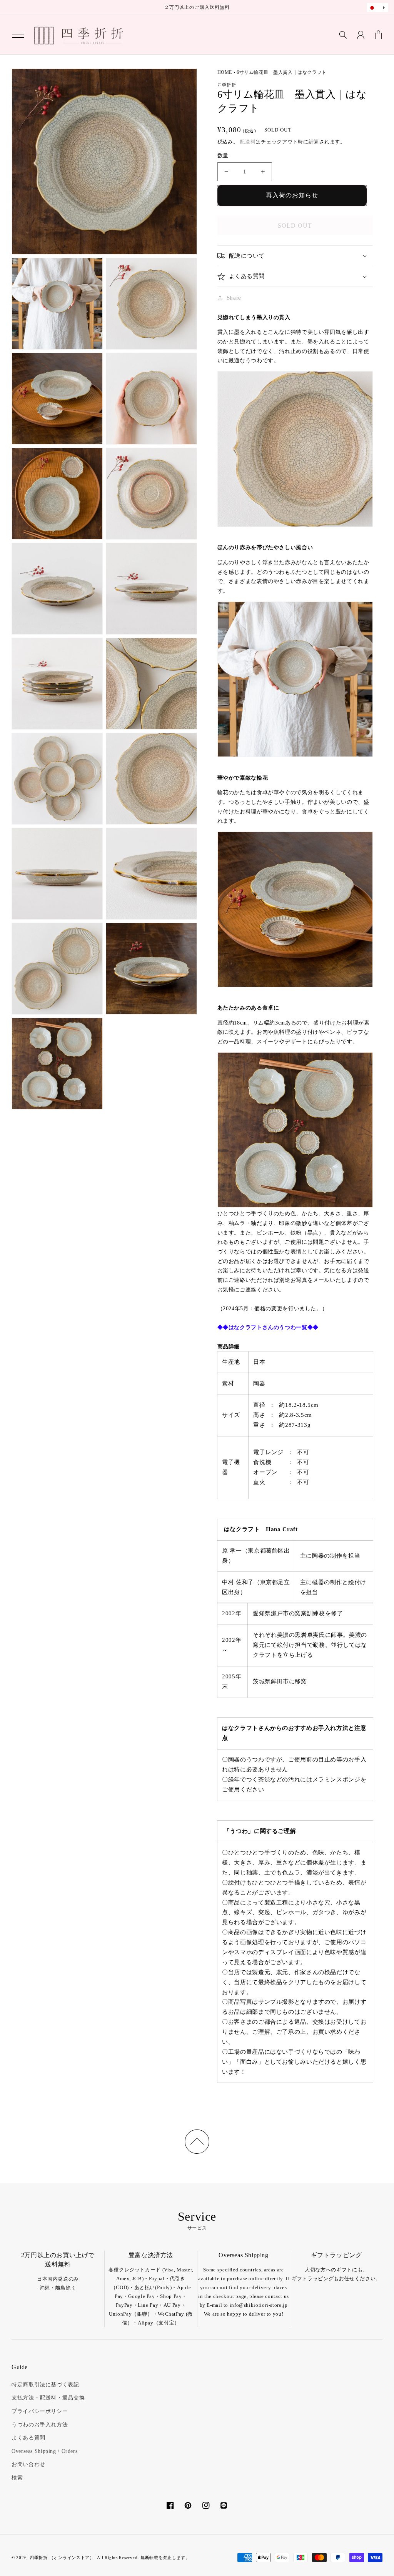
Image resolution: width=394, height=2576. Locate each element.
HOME (225, 72)
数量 (223, 156)
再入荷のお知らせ (292, 195)
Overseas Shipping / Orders (44, 2451)
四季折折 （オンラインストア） (62, 2558)
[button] (18, 35)
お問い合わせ (28, 2464)
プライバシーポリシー (40, 2411)
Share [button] (234, 298)
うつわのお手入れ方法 (40, 2425)
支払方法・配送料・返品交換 (48, 2398)
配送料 (248, 142)
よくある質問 (28, 2438)
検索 (17, 2478)
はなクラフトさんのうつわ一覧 (268, 1327)
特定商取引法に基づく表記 (45, 2385)
